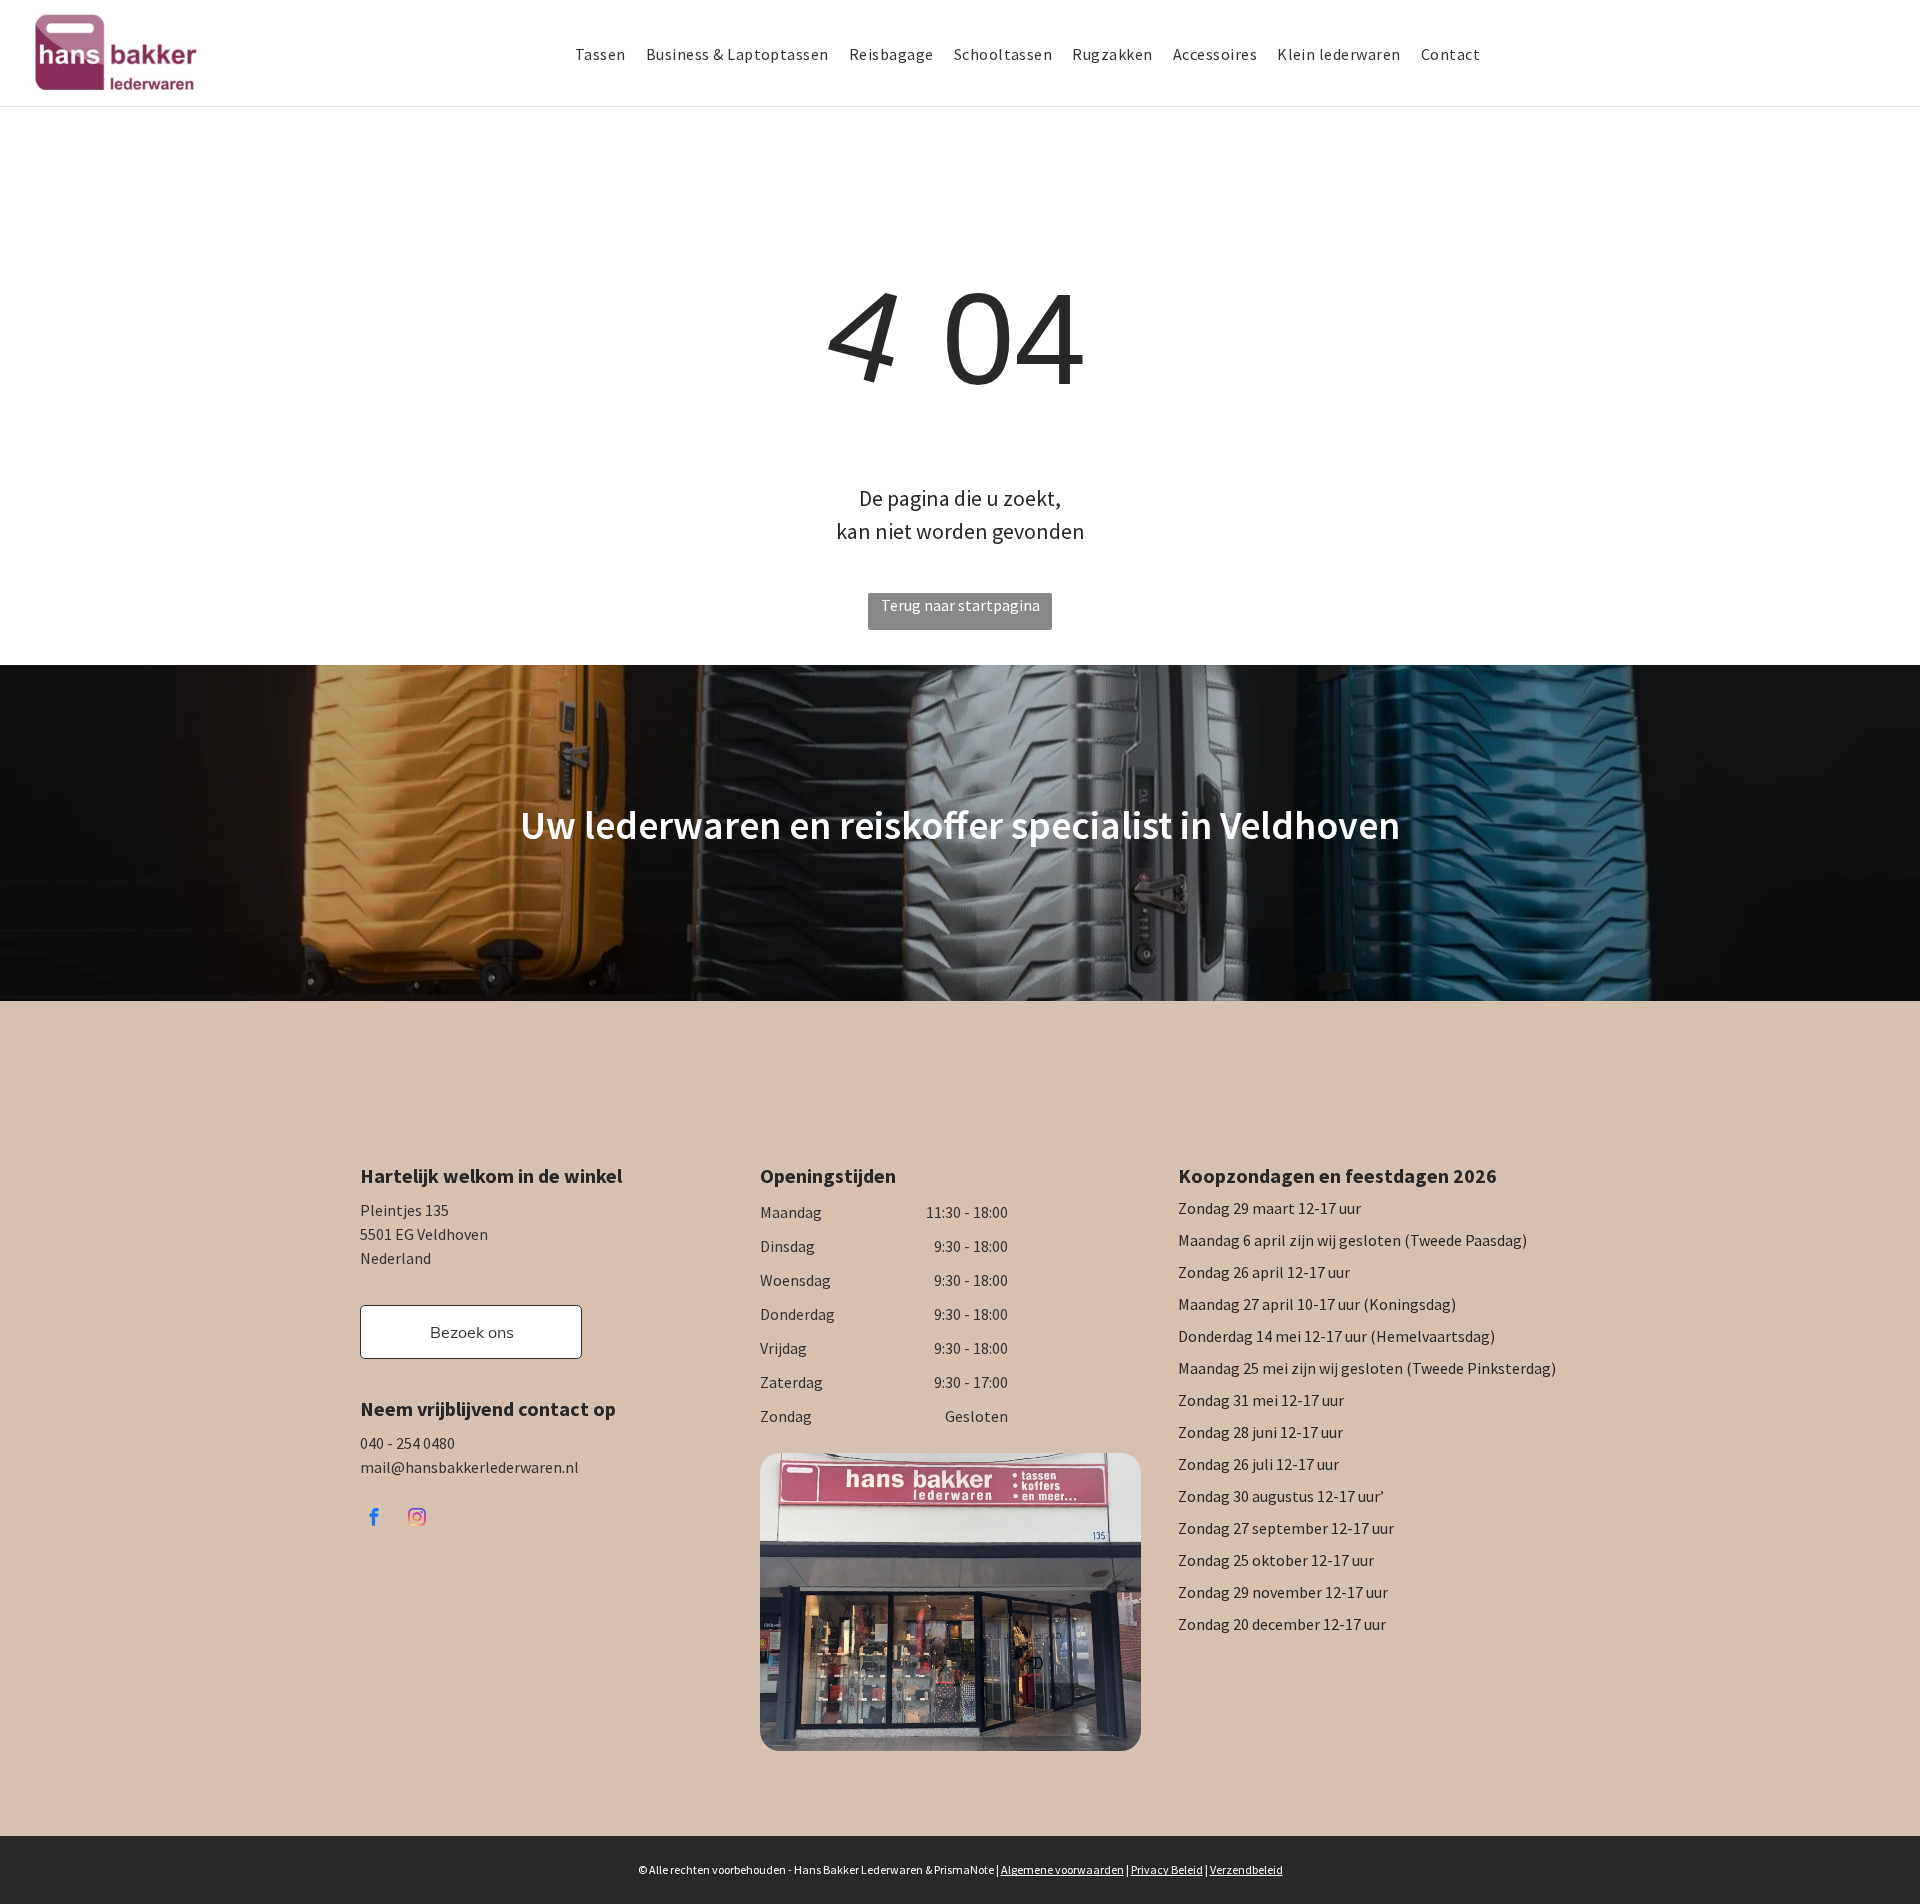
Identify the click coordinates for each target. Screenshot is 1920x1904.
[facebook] (374, 1519)
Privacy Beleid (1167, 1869)
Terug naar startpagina (960, 605)
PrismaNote (964, 1869)
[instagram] (417, 1519)
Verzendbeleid (1246, 1869)
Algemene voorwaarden (1062, 1869)
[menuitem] (610, 54)
